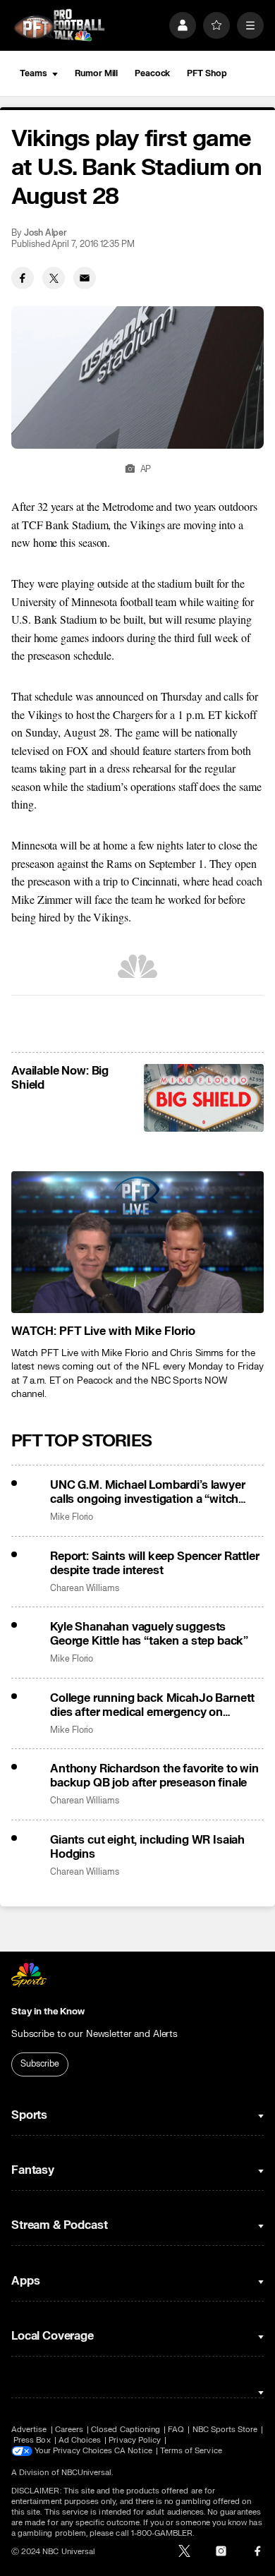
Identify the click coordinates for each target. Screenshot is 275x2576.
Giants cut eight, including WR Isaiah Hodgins (147, 1847)
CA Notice (133, 2451)
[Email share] (85, 278)
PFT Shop (207, 73)
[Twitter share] (54, 278)
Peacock (152, 73)
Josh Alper (45, 233)
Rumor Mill (96, 73)
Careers (69, 2430)
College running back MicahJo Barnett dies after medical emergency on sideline (152, 1705)
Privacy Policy (135, 2440)
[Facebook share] (23, 278)
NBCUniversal (87, 2473)
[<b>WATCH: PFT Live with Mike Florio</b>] (137, 1242)
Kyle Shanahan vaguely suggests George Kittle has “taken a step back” (149, 1634)
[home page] (59, 25)
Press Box (32, 2440)
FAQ (176, 2430)
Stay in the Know (48, 2012)
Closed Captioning (126, 2430)
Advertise (29, 2430)
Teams (33, 73)
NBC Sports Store (225, 2430)
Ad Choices (80, 2440)
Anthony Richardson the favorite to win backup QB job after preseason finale (154, 1776)
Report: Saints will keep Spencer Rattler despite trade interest (155, 1564)
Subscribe (40, 2064)
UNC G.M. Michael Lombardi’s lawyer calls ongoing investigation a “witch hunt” (148, 1492)
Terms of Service (191, 2451)
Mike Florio (72, 1517)
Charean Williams (85, 1589)
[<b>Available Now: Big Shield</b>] (204, 1098)
